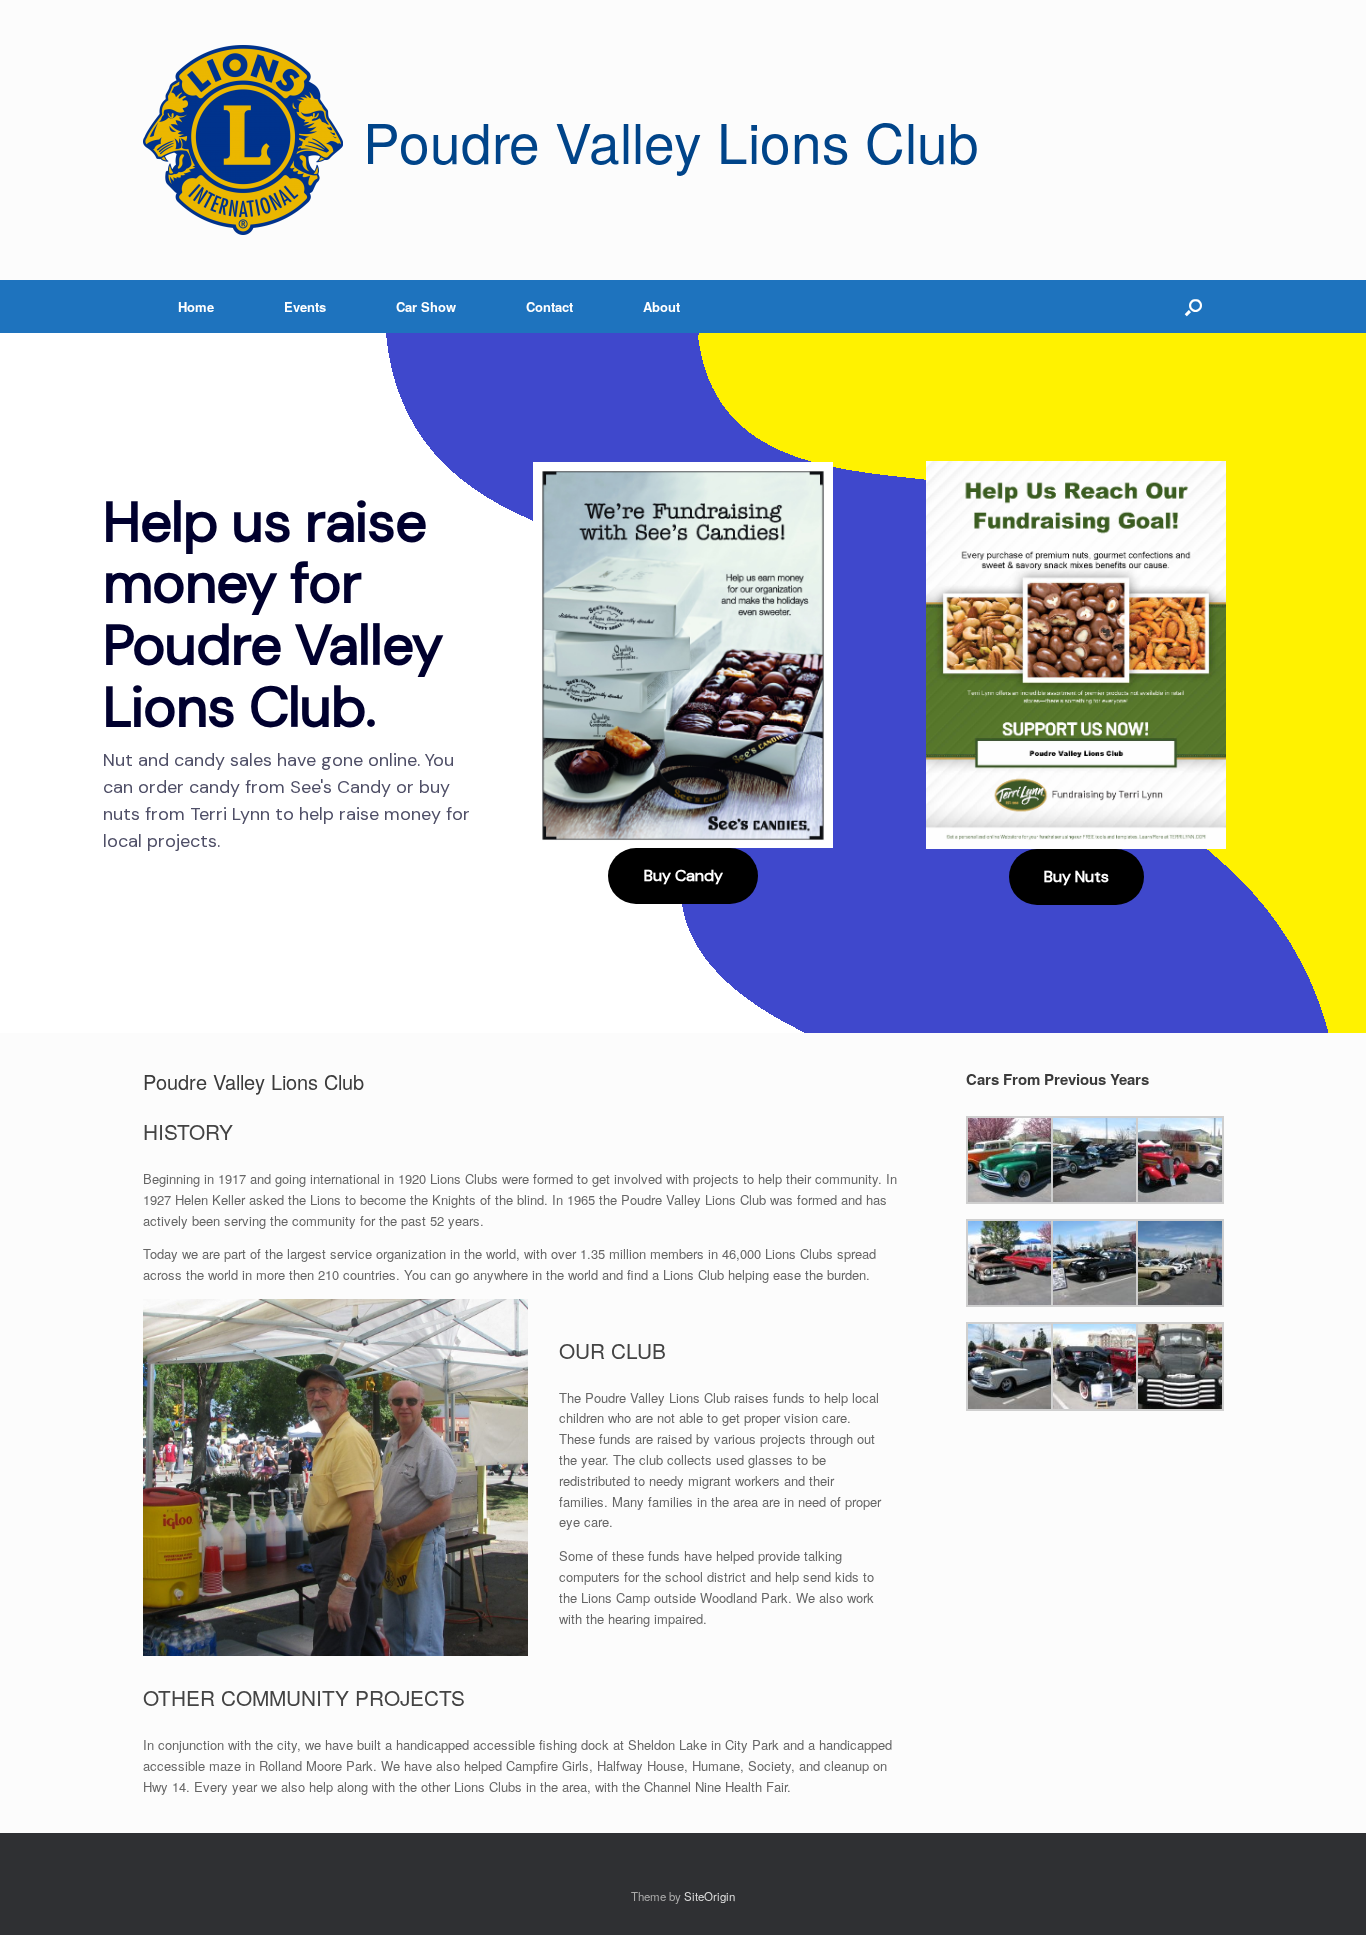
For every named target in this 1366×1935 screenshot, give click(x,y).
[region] (683, 683)
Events (305, 306)
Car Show (426, 306)
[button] (1193, 306)
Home (196, 306)
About (661, 306)
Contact (549, 306)
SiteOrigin (709, 1896)
